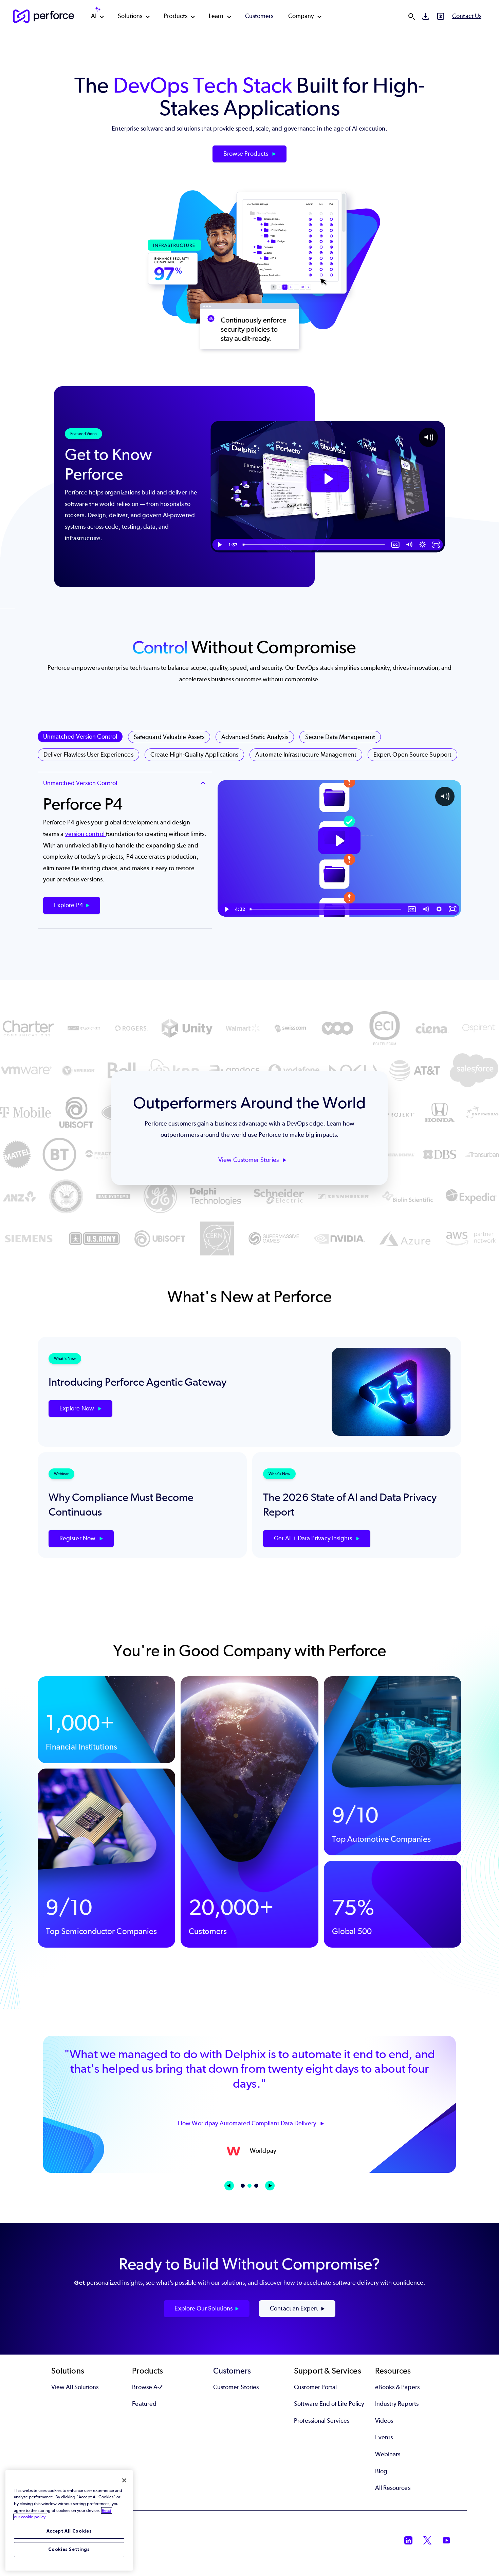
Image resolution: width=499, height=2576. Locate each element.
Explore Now (77, 1408)
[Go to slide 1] (243, 2186)
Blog (381, 2471)
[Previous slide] (229, 2186)
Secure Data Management (340, 737)
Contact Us (467, 16)
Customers (259, 16)
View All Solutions (75, 2387)
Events (384, 2437)
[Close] (124, 2480)
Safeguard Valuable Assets (169, 737)
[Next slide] (270, 2186)
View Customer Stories (249, 1160)
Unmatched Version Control (80, 737)
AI (94, 16)
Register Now (78, 1538)
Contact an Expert (294, 2308)
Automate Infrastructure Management (306, 755)
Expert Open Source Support (412, 755)
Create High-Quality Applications (195, 755)
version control (86, 834)
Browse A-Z (147, 2387)
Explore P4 (69, 905)
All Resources (393, 2488)
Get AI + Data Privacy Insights (314, 1538)
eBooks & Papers (397, 2387)
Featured (144, 2404)
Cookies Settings (69, 2549)
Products (175, 16)
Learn (216, 16)
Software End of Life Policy (329, 2404)
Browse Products (246, 154)
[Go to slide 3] (256, 2186)
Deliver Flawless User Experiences (88, 755)
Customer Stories (236, 2387)
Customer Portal (315, 2387)
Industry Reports (397, 2404)
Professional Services (322, 2421)
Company (301, 16)
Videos (384, 2421)
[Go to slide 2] (249, 2186)
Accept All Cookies (69, 2531)
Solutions (130, 16)
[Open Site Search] (411, 16)
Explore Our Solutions (204, 2308)
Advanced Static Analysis (255, 737)
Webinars (388, 2454)
